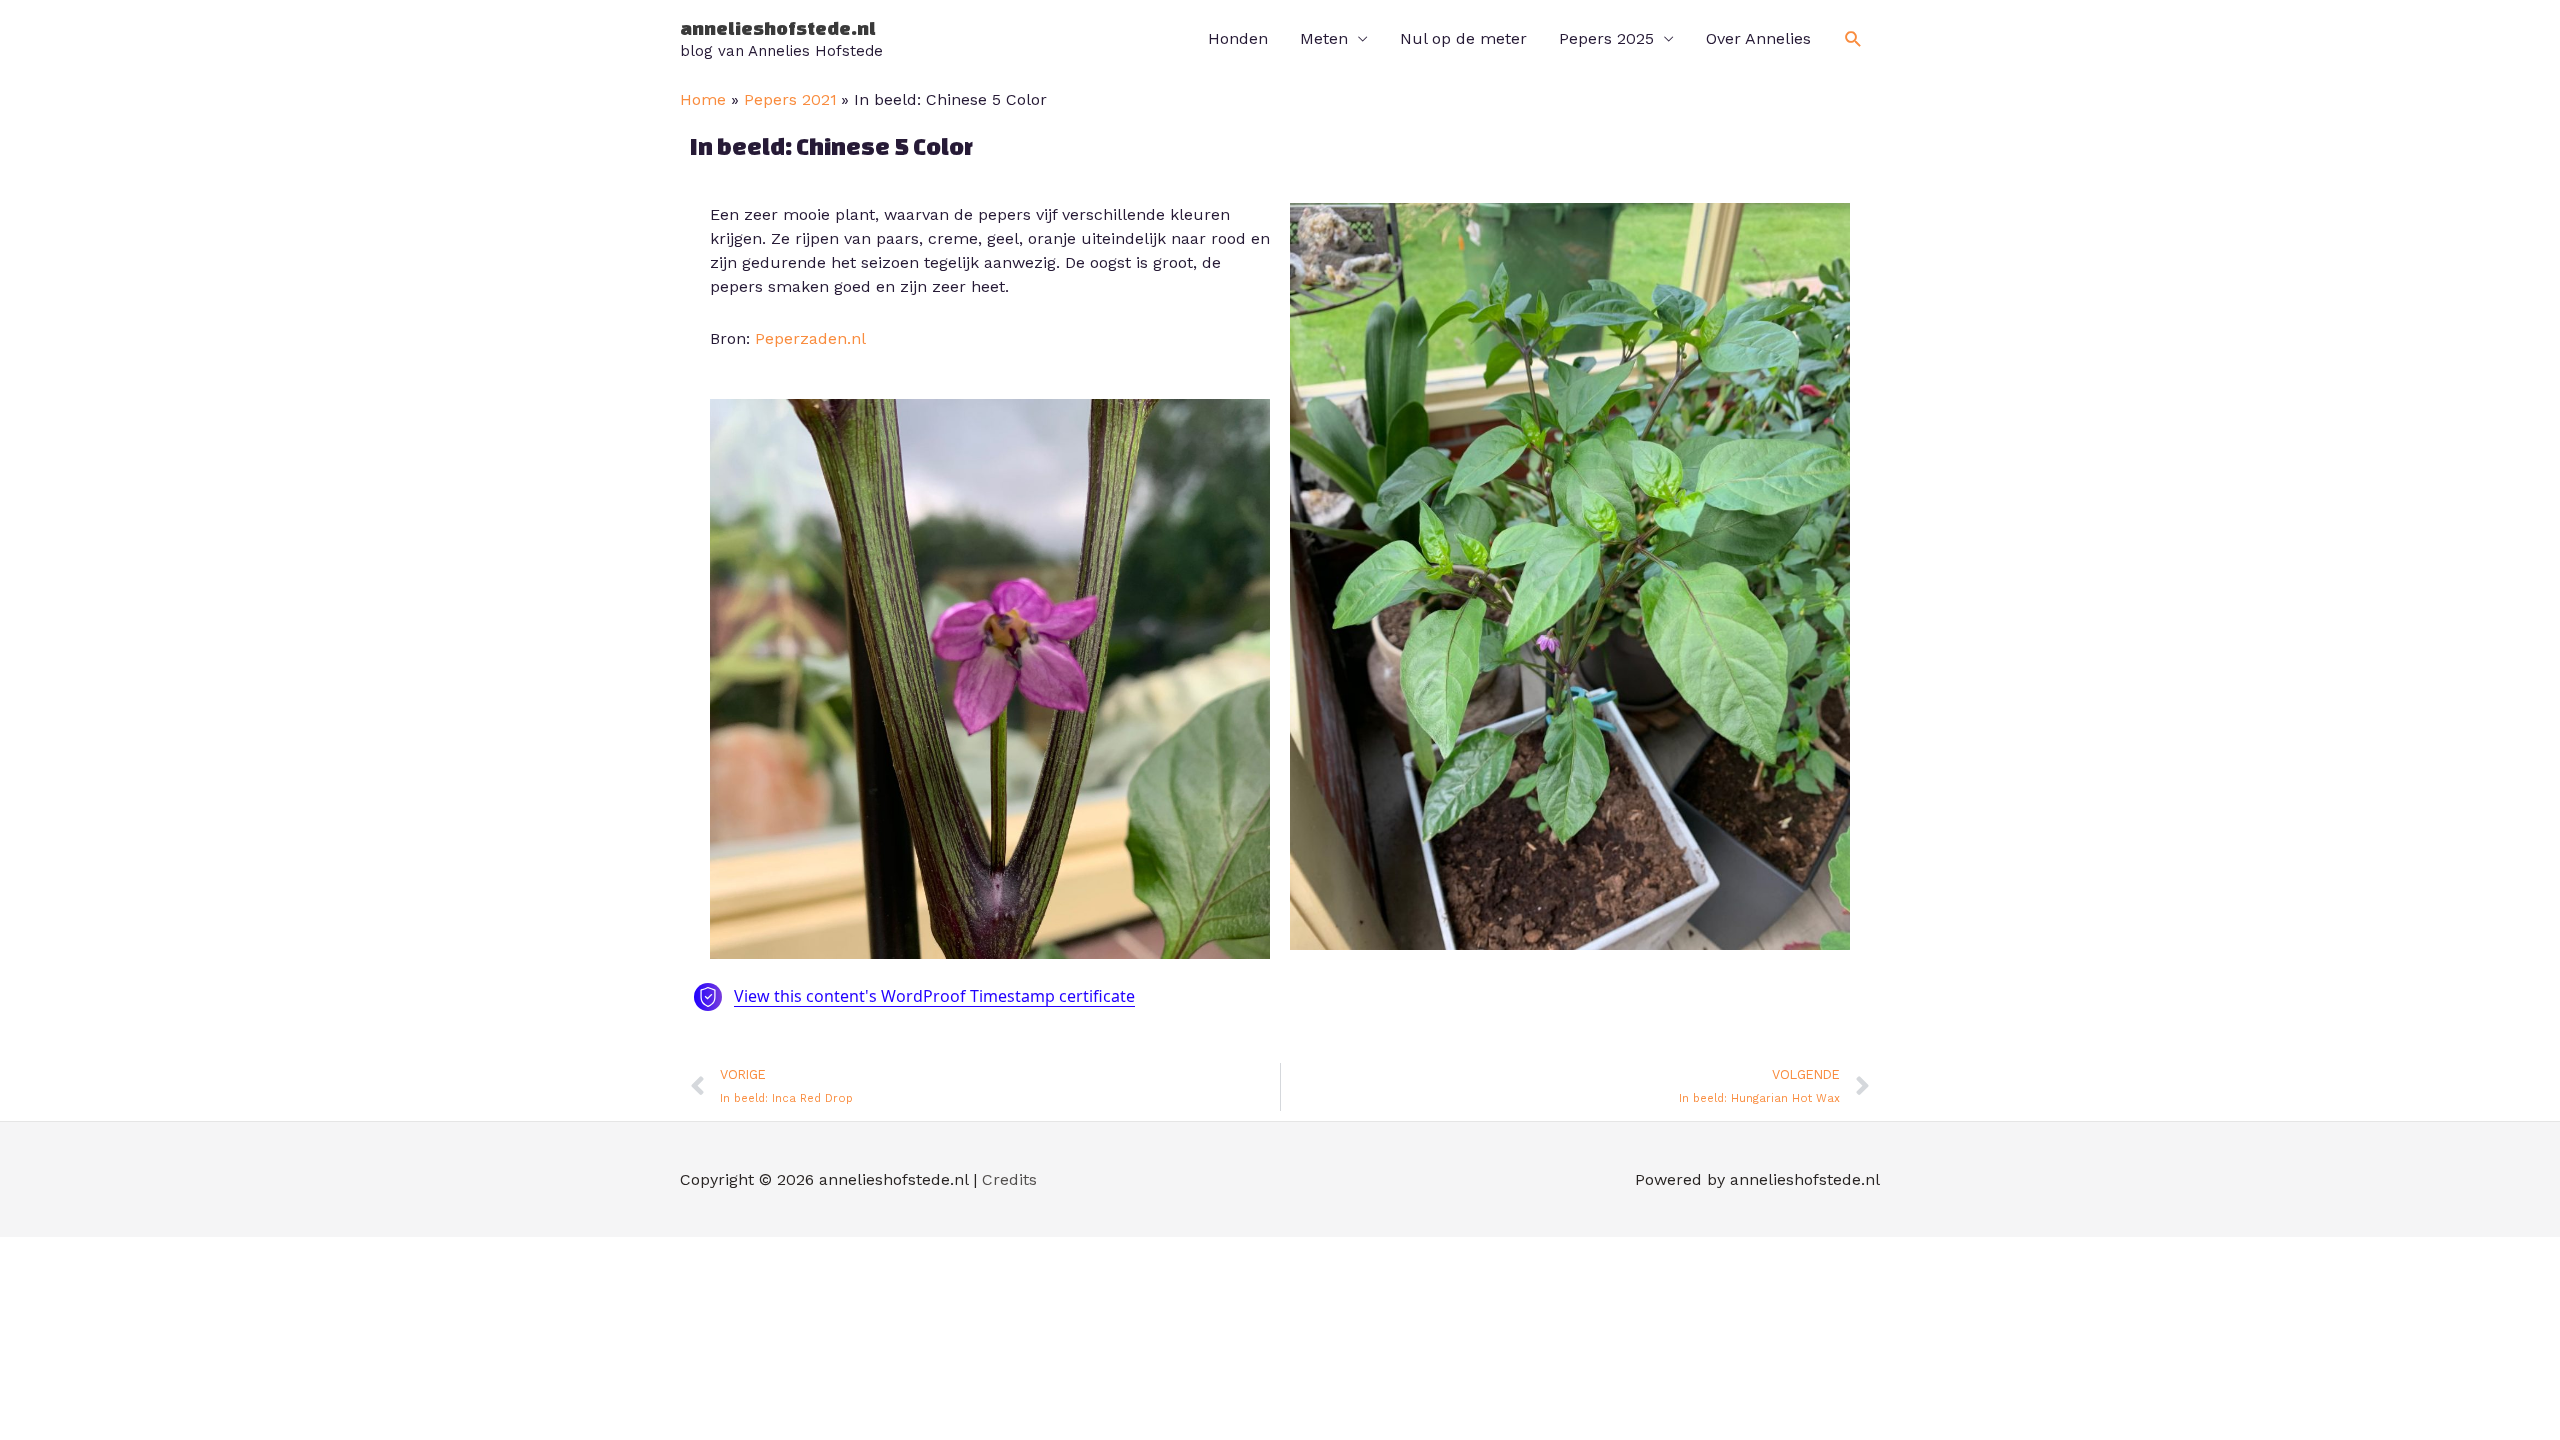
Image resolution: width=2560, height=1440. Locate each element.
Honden (1238, 38)
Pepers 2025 (1606, 38)
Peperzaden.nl (810, 338)
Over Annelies (1758, 38)
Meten (1324, 38)
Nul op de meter (1463, 38)
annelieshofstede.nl (778, 28)
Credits (1009, 1179)
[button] (1853, 39)
